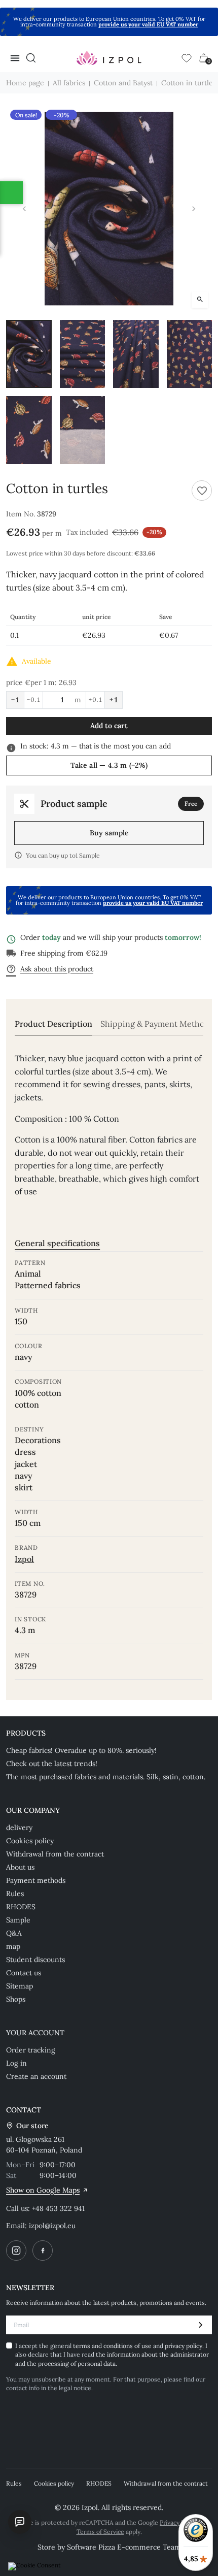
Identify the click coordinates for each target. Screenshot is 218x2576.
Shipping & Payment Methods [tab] (157, 1024)
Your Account (35, 2033)
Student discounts (35, 1960)
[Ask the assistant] (20, 2522)
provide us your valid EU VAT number (148, 24)
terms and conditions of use (113, 2346)
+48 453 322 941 (58, 2208)
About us (20, 1867)
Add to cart (109, 726)
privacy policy (184, 2346)
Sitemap (20, 1986)
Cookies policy (30, 1841)
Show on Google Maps (43, 2190)
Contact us (24, 1973)
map (13, 1946)
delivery (19, 1828)
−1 (15, 700)
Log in (16, 2063)
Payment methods (36, 1880)
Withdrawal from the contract (55, 1854)
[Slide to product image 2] (83, 354)
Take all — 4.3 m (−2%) (109, 765)
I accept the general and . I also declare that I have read (112, 2355)
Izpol (24, 1559)
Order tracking (31, 2050)
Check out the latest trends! (52, 1764)
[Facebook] (43, 2251)
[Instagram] (16, 2251)
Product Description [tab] (53, 1024)
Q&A (14, 1933)
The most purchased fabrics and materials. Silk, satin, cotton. (106, 1777)
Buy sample (109, 833)
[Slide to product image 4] (190, 354)
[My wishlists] (187, 58)
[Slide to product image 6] (83, 430)
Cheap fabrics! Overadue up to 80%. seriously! (81, 1750)
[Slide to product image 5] (29, 430)
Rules (15, 1894)
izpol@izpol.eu (52, 2226)
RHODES (21, 1907)
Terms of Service (100, 2532)
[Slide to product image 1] (29, 354)
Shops (16, 1999)
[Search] (31, 58)
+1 (114, 700)
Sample (18, 1920)
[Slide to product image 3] (136, 354)
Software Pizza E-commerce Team (124, 2547)
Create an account (36, 2076)
